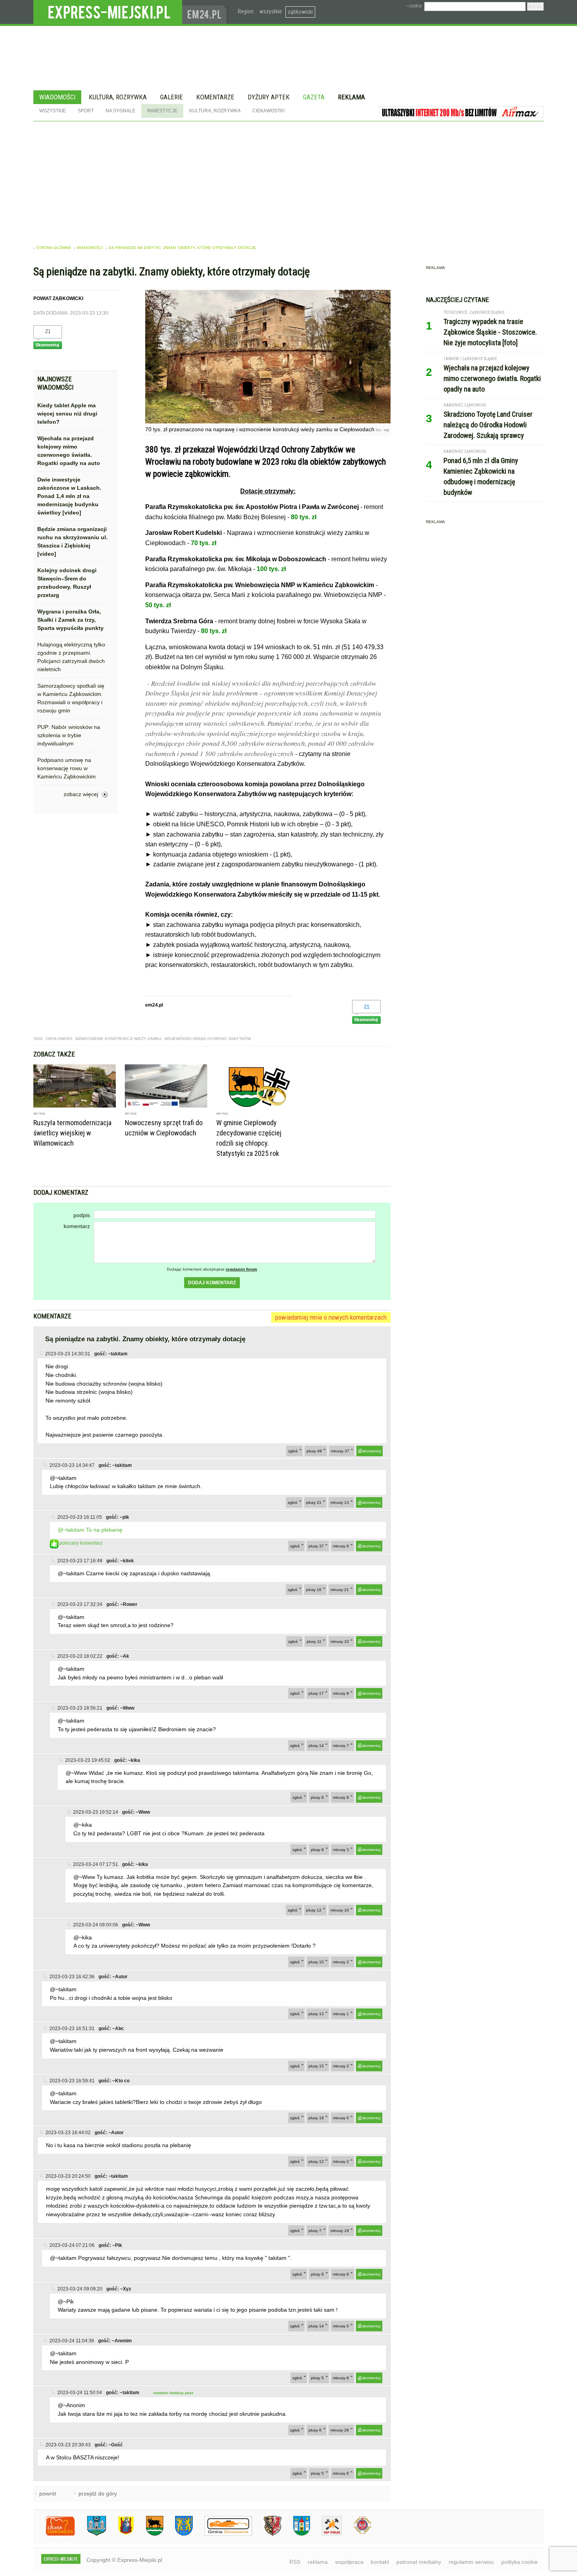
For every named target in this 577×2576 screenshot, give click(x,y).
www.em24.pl (206, 12)
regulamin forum (241, 1269)
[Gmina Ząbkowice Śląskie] (91, 2534)
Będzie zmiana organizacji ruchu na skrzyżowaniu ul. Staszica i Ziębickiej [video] (72, 541)
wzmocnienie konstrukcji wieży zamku (118, 1039)
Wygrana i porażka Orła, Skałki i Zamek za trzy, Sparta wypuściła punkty (70, 620)
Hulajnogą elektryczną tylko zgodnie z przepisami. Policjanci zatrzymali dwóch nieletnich (71, 657)
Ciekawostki (268, 111)
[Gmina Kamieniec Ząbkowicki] (178, 2534)
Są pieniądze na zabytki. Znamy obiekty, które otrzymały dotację (182, 248)
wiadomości (90, 248)
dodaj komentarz (212, 1283)
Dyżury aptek (269, 97)
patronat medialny (419, 2562)
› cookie (414, 6)
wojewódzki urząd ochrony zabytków (208, 1039)
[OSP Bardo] (357, 2533)
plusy (314, 1451)
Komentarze (215, 97)
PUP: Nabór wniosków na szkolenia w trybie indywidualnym (69, 735)
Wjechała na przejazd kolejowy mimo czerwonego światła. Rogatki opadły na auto (69, 451)
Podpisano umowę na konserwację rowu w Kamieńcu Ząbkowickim (67, 768)
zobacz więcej (81, 794)
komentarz (77, 1226)
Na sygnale (121, 111)
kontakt (380, 2562)
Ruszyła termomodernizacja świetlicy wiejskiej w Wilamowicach (72, 1133)
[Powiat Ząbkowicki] (54, 2534)
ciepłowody (59, 1039)
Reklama (351, 97)
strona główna (54, 248)
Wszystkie (53, 111)
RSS (295, 2562)
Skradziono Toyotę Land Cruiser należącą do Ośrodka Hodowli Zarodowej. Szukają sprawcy (488, 425)
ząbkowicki (300, 12)
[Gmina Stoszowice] (222, 2534)
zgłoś (293, 1451)
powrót (48, 2494)
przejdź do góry (98, 2494)
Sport (86, 111)
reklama (318, 2562)
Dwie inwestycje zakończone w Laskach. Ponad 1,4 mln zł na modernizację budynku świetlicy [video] (69, 496)
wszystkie (271, 11)
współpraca (349, 2562)
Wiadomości (57, 97)
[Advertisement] (288, 180)
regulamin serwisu (471, 2562)
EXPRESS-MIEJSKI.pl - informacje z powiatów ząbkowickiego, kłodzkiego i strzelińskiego (108, 12)
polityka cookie (519, 2562)
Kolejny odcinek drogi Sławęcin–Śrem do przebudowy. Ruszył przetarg (67, 583)
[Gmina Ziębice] (296, 2534)
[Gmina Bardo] (120, 2534)
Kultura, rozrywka (118, 97)
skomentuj (372, 1451)
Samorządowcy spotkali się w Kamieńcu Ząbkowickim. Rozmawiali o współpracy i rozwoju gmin (71, 698)
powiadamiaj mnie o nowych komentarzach (331, 1317)
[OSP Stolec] (326, 2534)
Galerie (172, 97)
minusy (340, 1451)
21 (48, 331)
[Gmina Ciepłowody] (149, 2534)
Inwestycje (162, 111)
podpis (82, 1215)
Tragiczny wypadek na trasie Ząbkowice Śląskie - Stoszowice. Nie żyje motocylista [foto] (490, 332)
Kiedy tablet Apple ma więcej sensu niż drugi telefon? (67, 414)
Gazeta (314, 97)
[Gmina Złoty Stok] (267, 2534)
